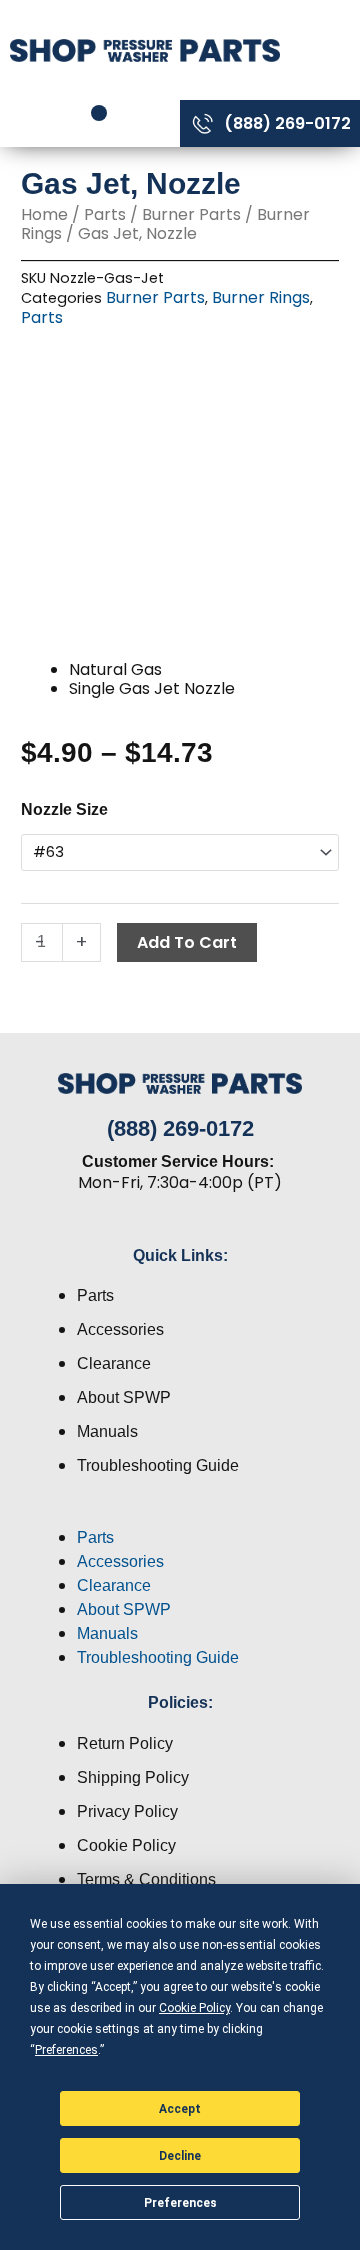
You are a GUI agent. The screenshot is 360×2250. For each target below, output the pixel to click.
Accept (180, 2109)
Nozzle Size (64, 809)
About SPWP (124, 1397)
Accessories (120, 1329)
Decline (180, 2156)
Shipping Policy (133, 1777)
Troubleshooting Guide (158, 1465)
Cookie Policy (126, 1845)
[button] (180, 1514)
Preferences (180, 2203)
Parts (105, 214)
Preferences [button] (66, 2050)
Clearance (114, 1363)
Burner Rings (261, 297)
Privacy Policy (127, 1811)
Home (44, 214)
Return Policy (125, 1743)
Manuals (107, 1431)
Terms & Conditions (146, 1879)
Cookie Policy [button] (194, 2008)
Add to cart (187, 942)
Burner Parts (191, 214)
